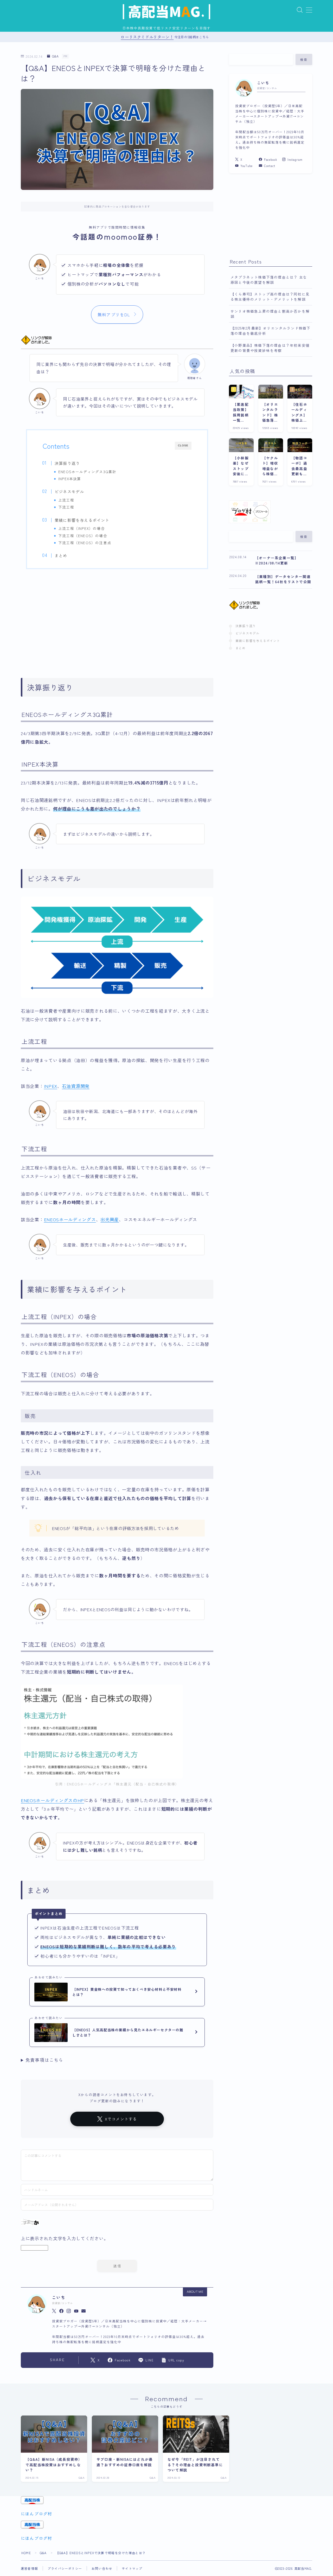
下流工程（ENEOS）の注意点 (85, 543)
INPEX (51, 1086)
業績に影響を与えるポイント (82, 520)
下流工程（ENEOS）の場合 (83, 536)
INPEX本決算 (70, 479)
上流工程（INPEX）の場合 (82, 528)
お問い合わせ (102, 2568)
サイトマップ (132, 2568)
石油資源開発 (76, 1086)
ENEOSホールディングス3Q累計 (87, 472)
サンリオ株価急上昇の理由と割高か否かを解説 (270, 314)
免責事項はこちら (44, 2060)
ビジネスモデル (69, 491)
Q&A (55, 56)
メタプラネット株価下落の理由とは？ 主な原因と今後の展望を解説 (269, 280)
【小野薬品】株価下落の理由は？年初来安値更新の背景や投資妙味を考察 (270, 348)
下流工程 (66, 507)
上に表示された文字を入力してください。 (65, 2238)
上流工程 (66, 500)
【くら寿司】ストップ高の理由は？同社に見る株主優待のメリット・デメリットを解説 (270, 297)
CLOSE (183, 445)
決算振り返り (67, 463)
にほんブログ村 (36, 2514)
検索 (304, 60)
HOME (26, 2553)
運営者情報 (29, 2568)
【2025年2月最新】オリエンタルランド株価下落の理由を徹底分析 (271, 331)
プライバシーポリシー (65, 2568)
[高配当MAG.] (166, 12)
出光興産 (110, 1219)
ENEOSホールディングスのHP (52, 1800)
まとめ (61, 555)
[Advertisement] (117, 620)
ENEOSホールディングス (70, 1219)
